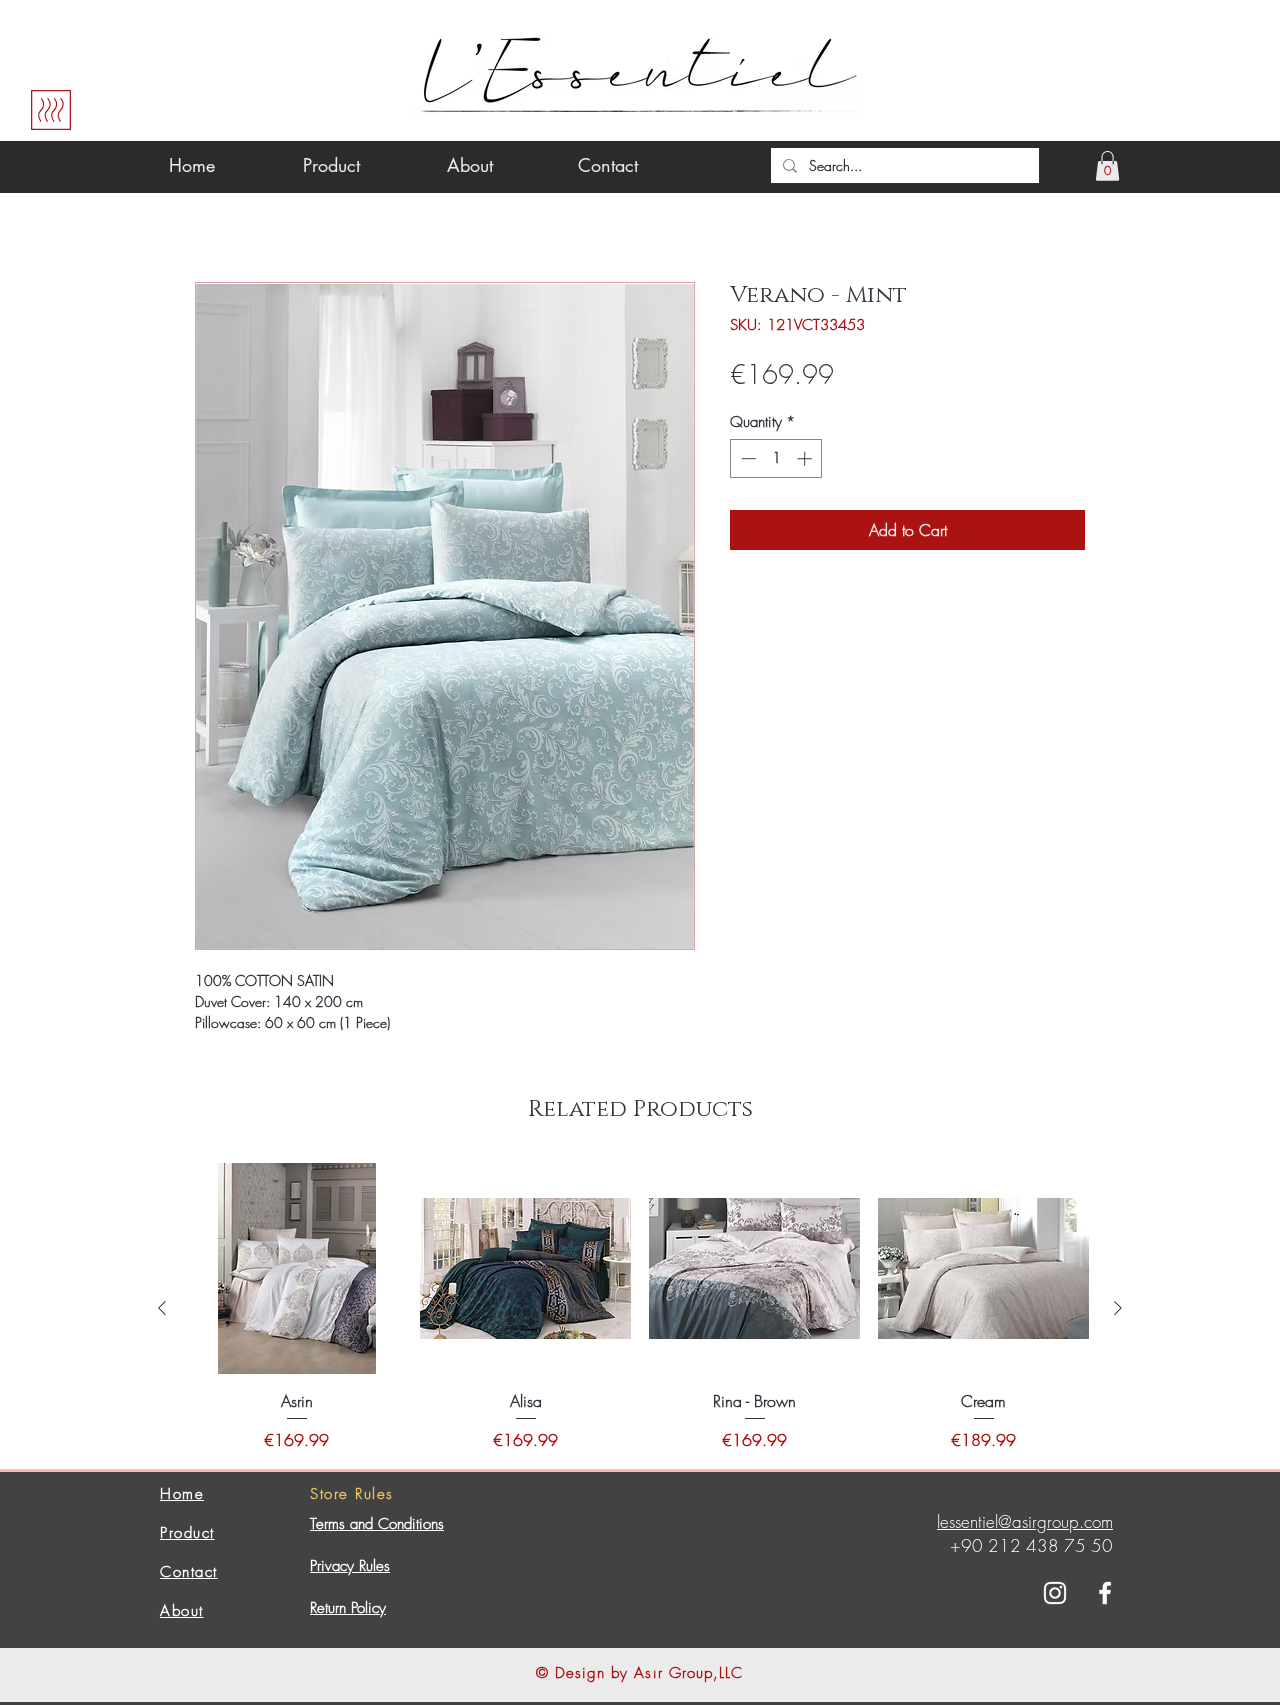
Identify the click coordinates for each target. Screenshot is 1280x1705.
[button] (1107, 166)
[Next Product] (1118, 1308)
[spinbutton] (776, 458)
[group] (640, 1307)
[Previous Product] (162, 1308)
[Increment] (806, 458)
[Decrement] (746, 458)
